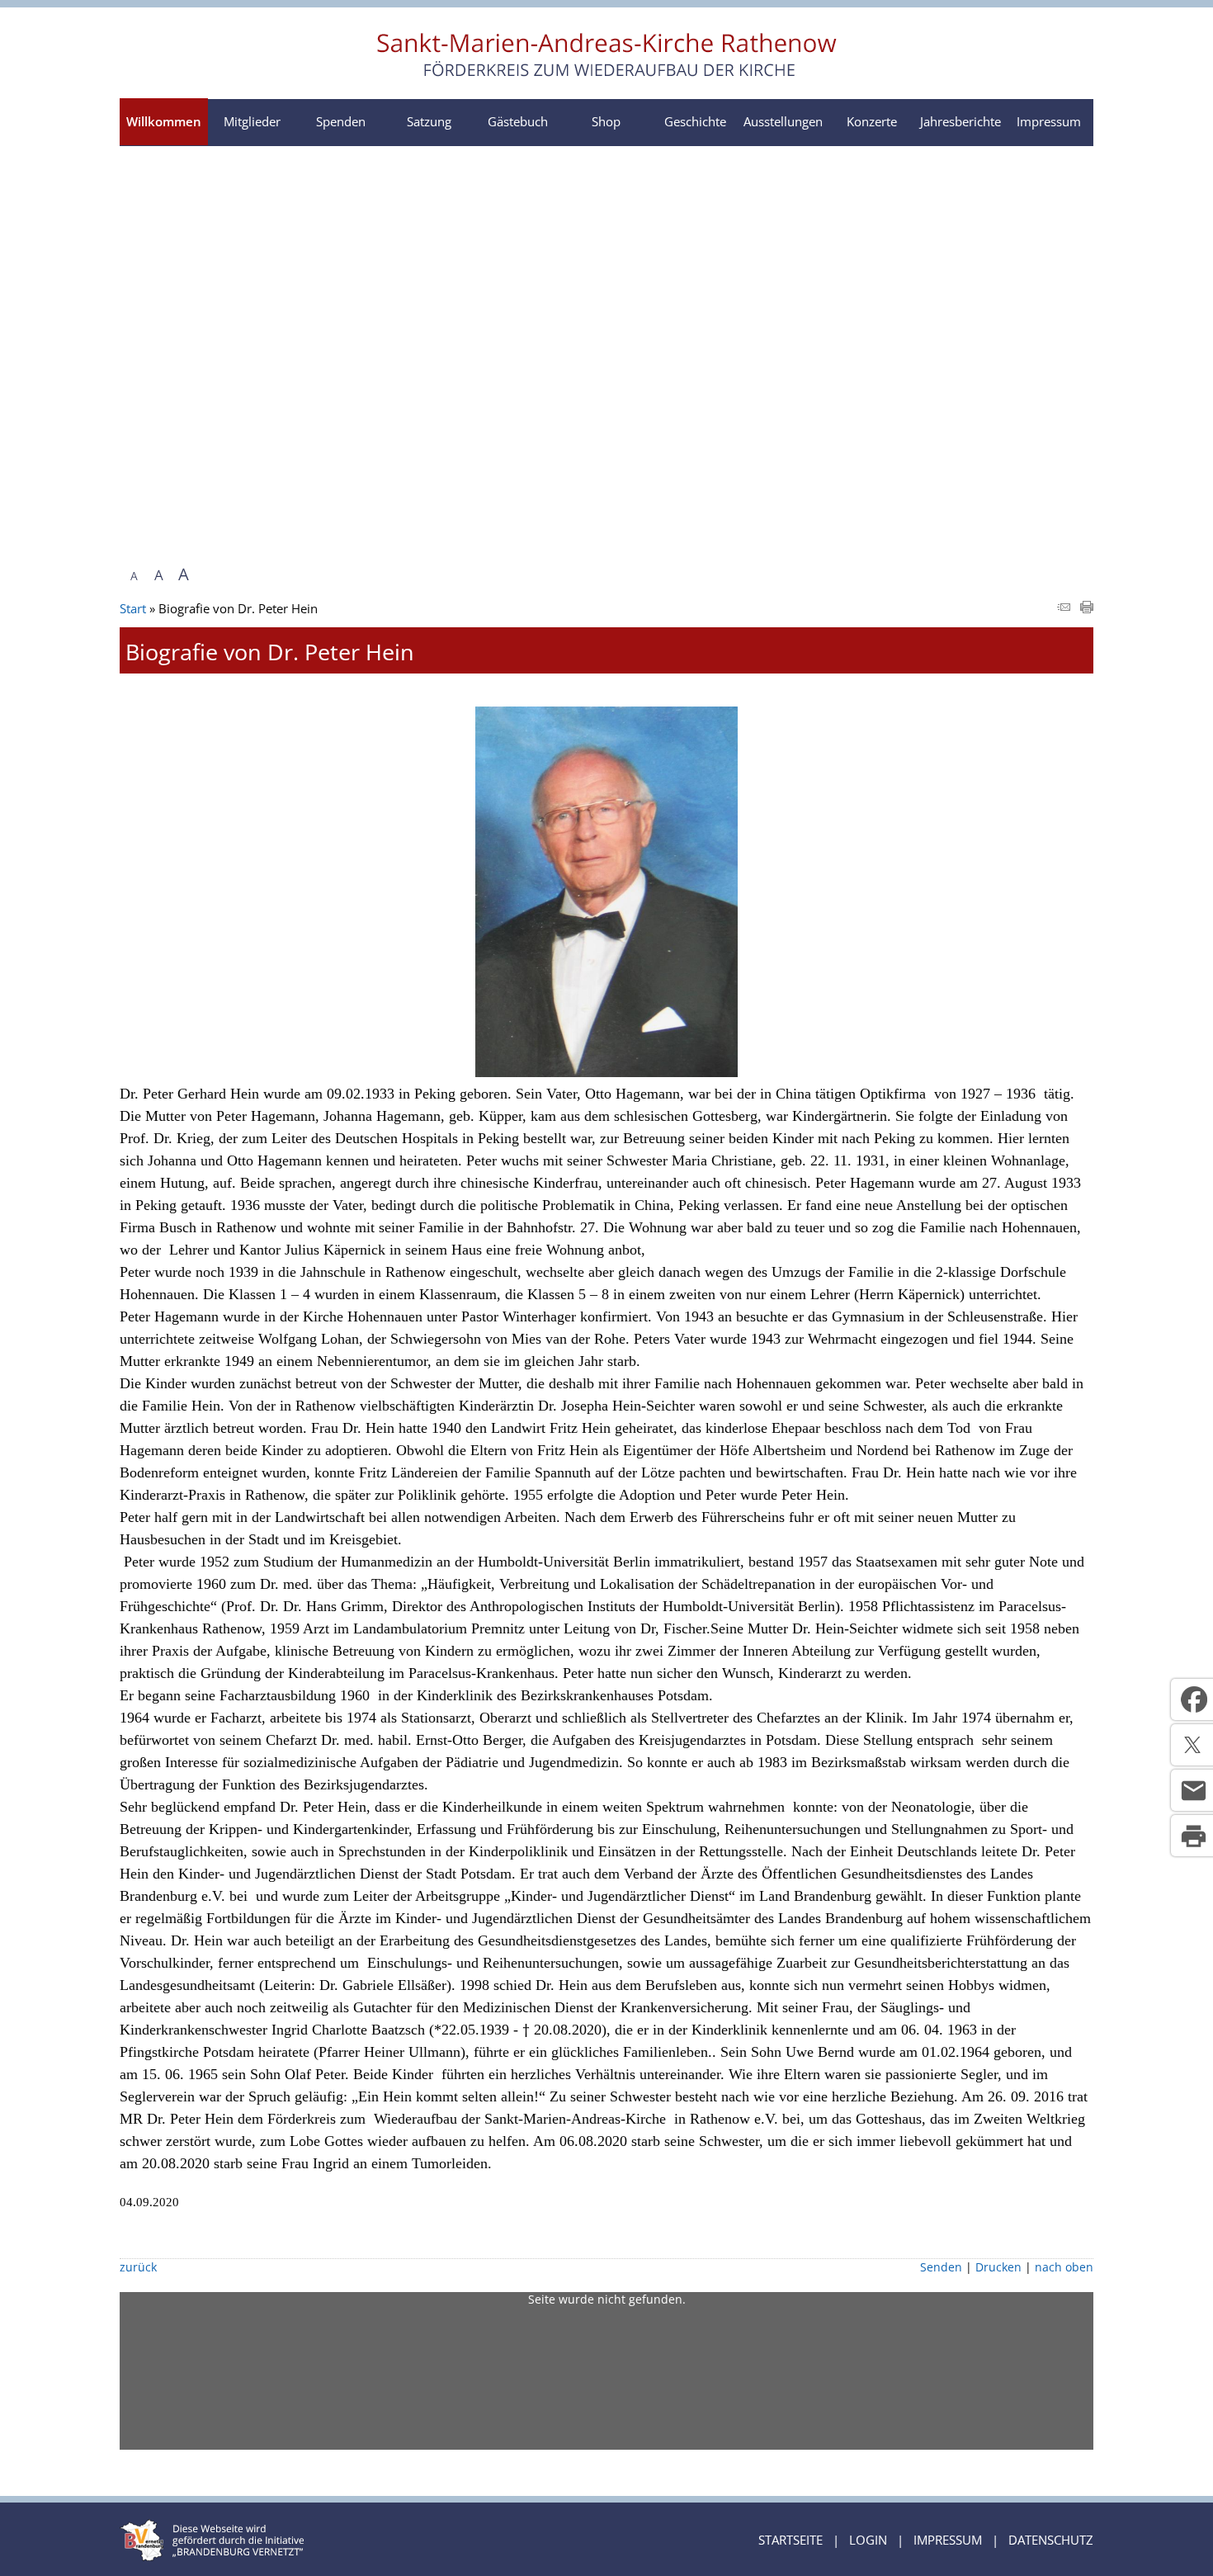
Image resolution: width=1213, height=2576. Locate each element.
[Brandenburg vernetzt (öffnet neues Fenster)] (212, 2556)
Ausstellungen (783, 121)
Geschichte (695, 121)
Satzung (429, 121)
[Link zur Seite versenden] (1064, 608)
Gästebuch (518, 121)
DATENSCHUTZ (1051, 2540)
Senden (941, 2267)
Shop (606, 121)
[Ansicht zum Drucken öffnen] (1087, 608)
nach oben (1064, 2267)
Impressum (1049, 121)
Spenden (341, 121)
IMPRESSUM (948, 2540)
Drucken (998, 2267)
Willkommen (164, 121)
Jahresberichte (960, 121)
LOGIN (868, 2540)
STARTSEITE (791, 2540)
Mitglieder (252, 121)
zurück (138, 2267)
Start (133, 608)
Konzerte (872, 121)
